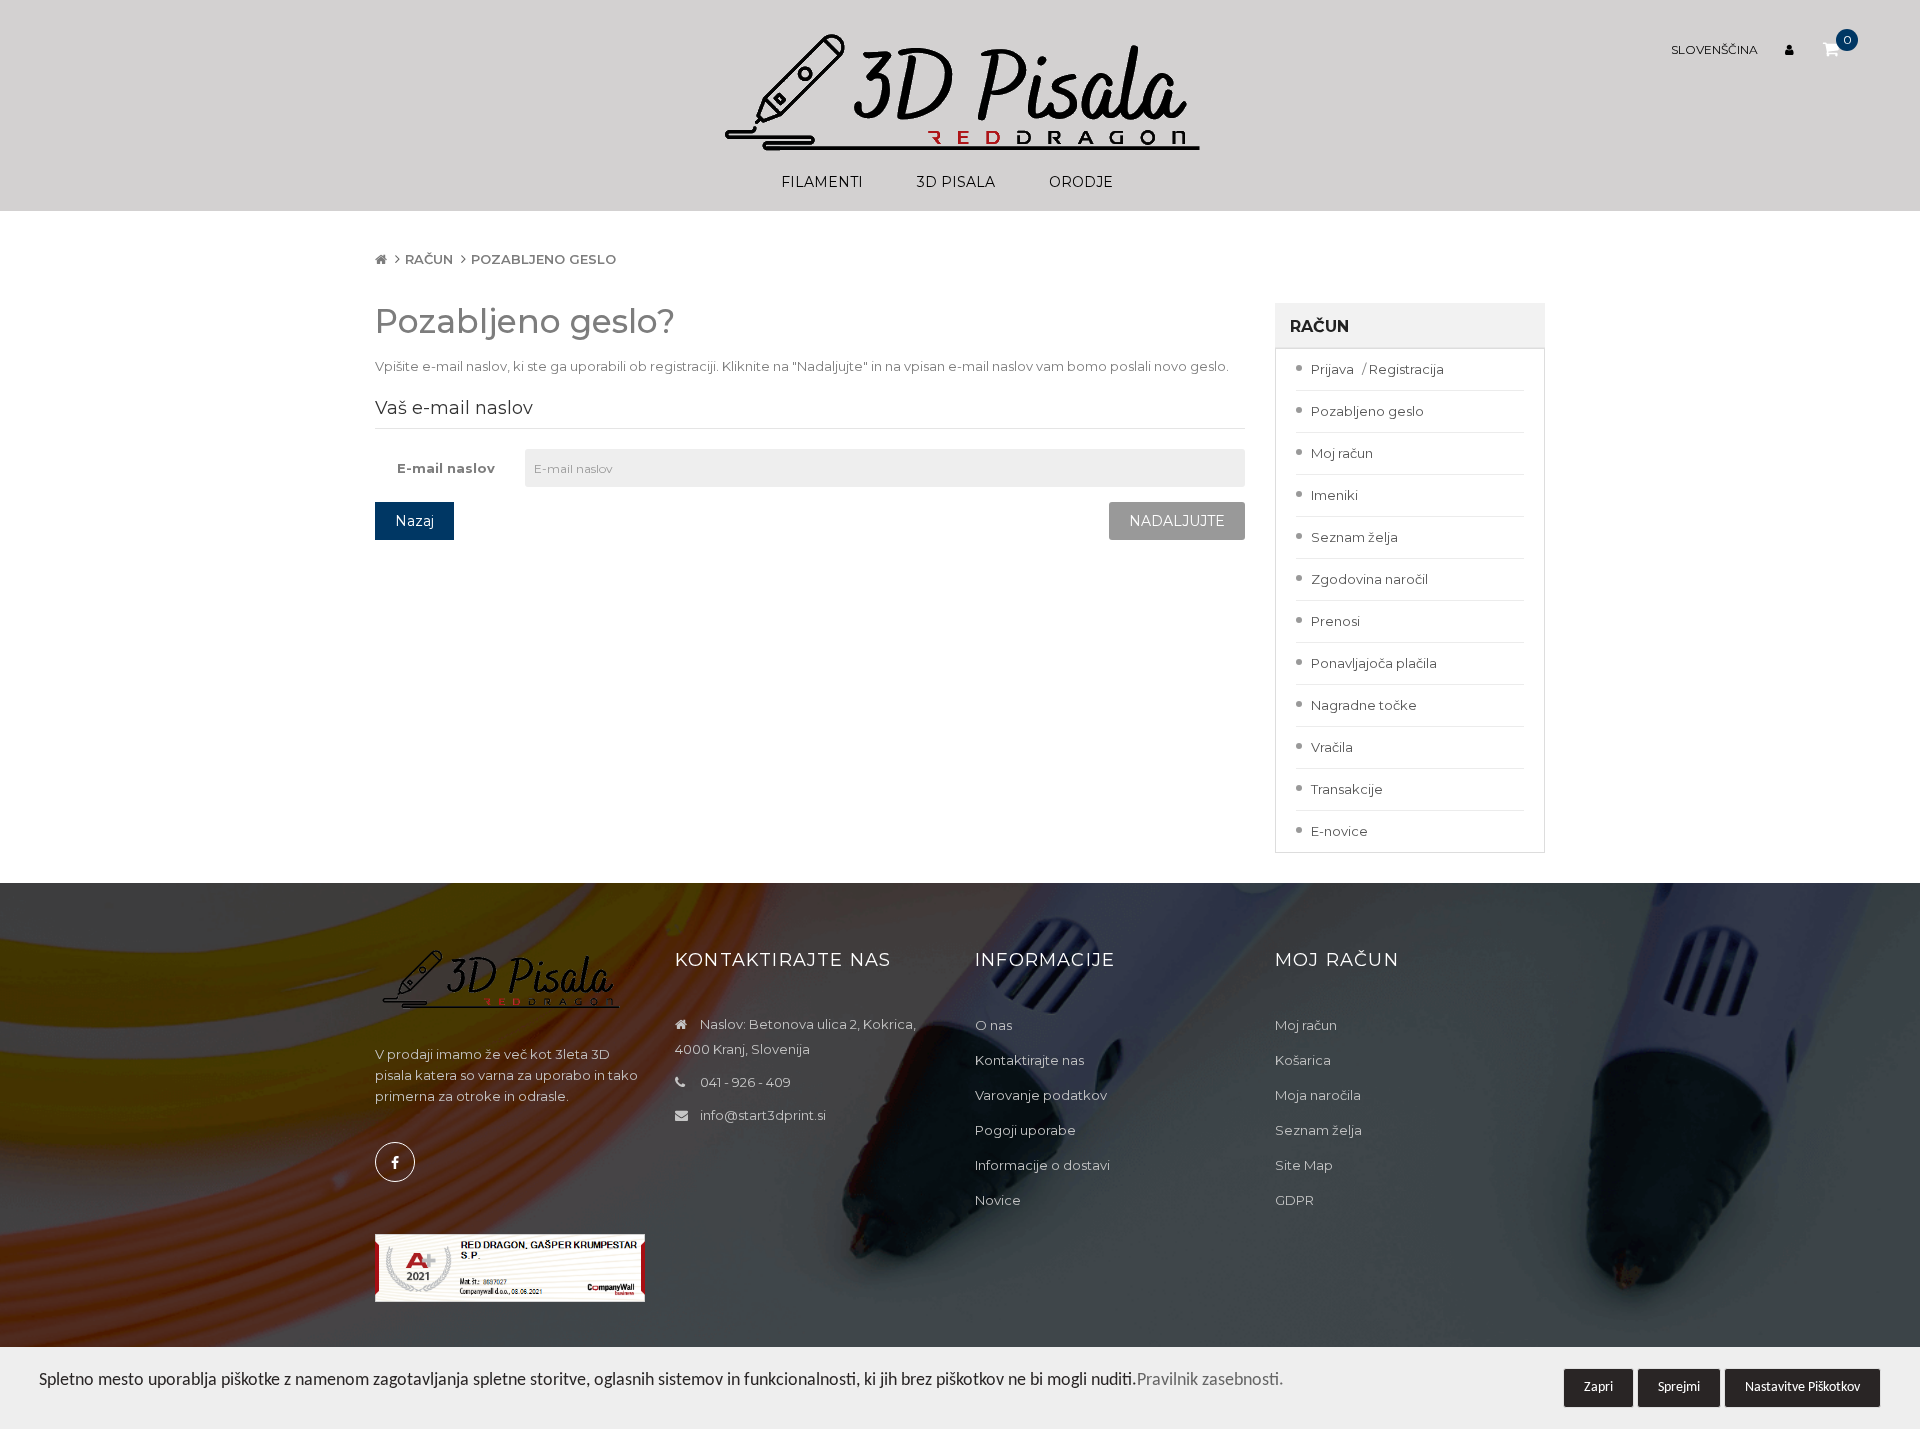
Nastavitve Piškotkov (1802, 1387)
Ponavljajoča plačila (1374, 663)
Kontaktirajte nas (1029, 1060)
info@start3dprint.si (763, 1115)
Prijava (1332, 369)
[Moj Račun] (1792, 49)
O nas (993, 1025)
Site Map (1304, 1165)
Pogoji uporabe (1025, 1130)
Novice (998, 1200)
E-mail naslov (446, 468)
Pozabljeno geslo (543, 259)
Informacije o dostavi (1042, 1165)
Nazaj (414, 521)
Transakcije (1347, 789)
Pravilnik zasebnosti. (1210, 1380)
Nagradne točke (1364, 705)
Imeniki (1334, 495)
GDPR (1294, 1200)
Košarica (1303, 1060)
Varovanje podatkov (1041, 1095)
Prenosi (1335, 621)
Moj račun (1342, 453)
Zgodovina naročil (1369, 579)
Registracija (1406, 369)
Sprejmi (1679, 1387)
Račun (429, 259)
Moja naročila (1318, 1095)
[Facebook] (395, 1162)
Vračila (1332, 747)
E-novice (1339, 831)
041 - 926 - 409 (745, 1082)
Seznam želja (1354, 537)
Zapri (1598, 1387)
